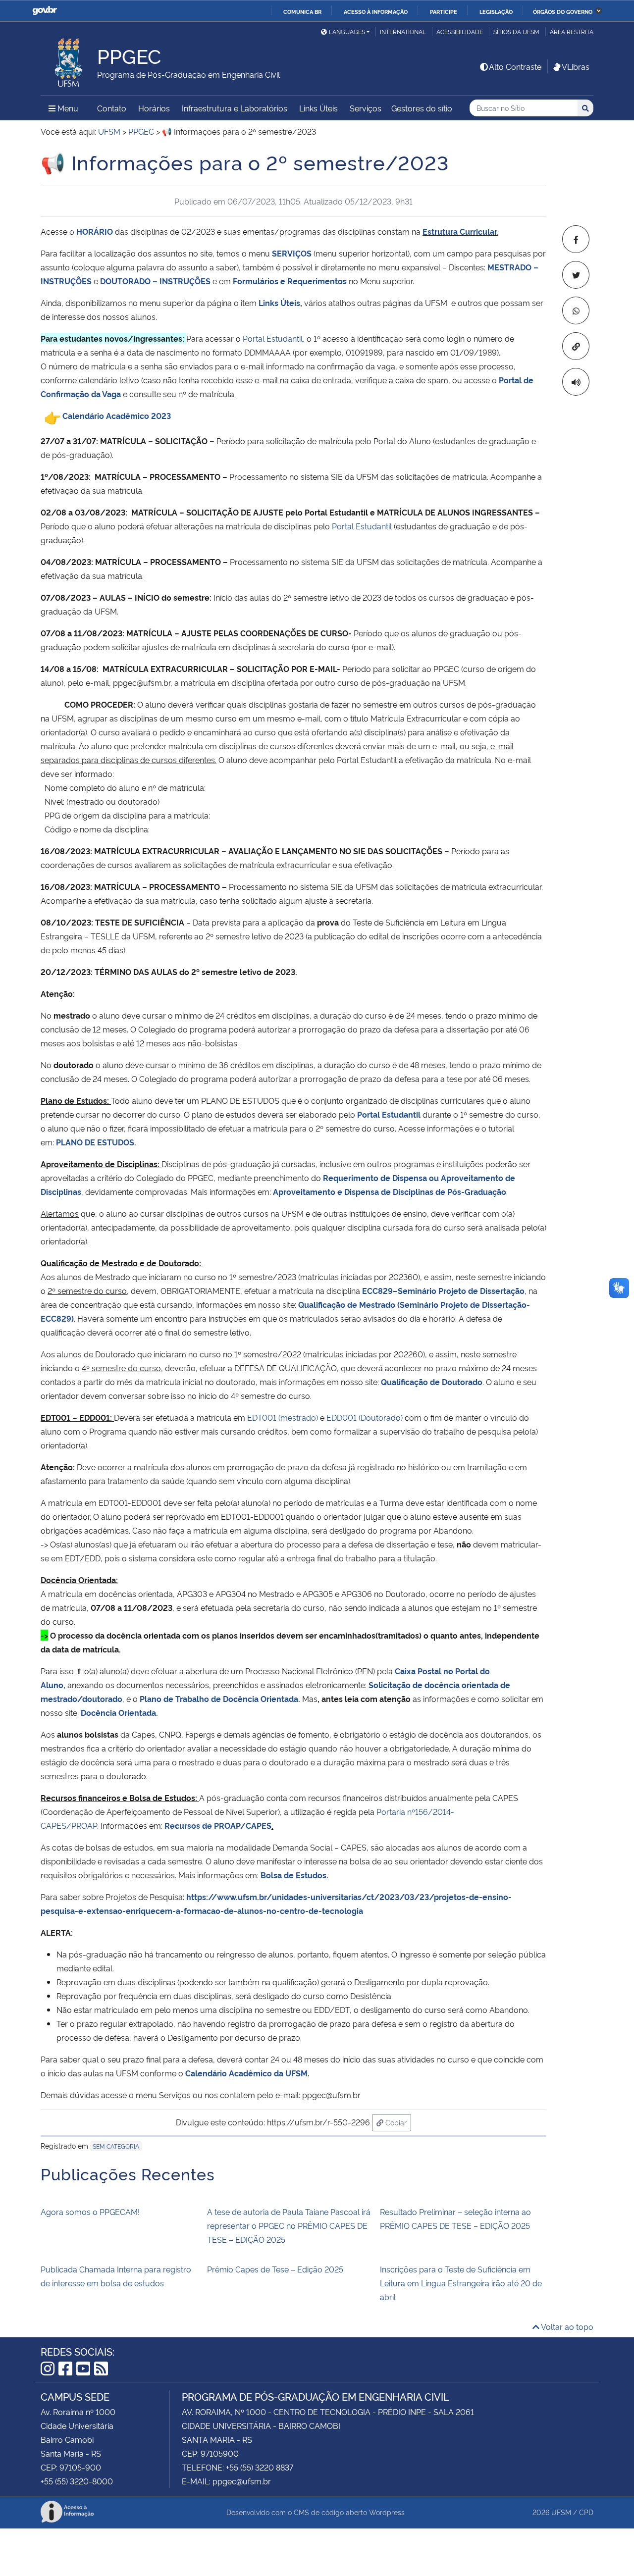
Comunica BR (302, 11)
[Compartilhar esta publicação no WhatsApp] (576, 310)
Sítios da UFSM (516, 31)
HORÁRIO (95, 231)
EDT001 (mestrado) (283, 1417)
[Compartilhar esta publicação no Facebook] (576, 239)
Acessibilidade (460, 31)
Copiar (397, 2122)
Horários (154, 108)
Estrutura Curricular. (460, 231)
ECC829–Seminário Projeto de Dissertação (443, 1290)
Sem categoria (116, 2146)
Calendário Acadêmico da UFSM (246, 2073)
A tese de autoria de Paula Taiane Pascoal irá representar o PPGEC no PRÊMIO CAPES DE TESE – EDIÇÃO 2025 (289, 2225)
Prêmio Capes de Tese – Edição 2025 (275, 2269)
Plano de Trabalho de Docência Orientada (219, 1699)
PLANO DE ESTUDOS (95, 1142)
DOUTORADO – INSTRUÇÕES (155, 281)
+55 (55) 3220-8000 (77, 2481)
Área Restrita (572, 31)
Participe (444, 11)
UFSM (561, 2512)
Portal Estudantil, (274, 338)
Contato (112, 108)
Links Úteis (318, 108)
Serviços (366, 108)
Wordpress (387, 2512)
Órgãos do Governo (563, 11)
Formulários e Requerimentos (290, 281)
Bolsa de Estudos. (294, 1875)
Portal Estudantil (362, 526)
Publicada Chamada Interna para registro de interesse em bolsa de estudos (116, 2276)
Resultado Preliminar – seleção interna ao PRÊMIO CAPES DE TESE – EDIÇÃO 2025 (455, 2218)
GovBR (45, 11)
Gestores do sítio (422, 108)
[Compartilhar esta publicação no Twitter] (576, 275)
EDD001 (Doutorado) (365, 1417)
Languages (347, 31)
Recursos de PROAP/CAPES (218, 1825)
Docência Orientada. (119, 1712)
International (403, 31)
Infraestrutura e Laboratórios (235, 108)
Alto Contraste (515, 66)
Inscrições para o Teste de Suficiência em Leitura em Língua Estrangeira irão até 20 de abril (461, 2283)
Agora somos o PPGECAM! (90, 2212)
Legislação (496, 11)
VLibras (576, 66)
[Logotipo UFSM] (69, 60)
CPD (586, 2512)
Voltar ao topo (566, 2326)
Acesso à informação (376, 11)
